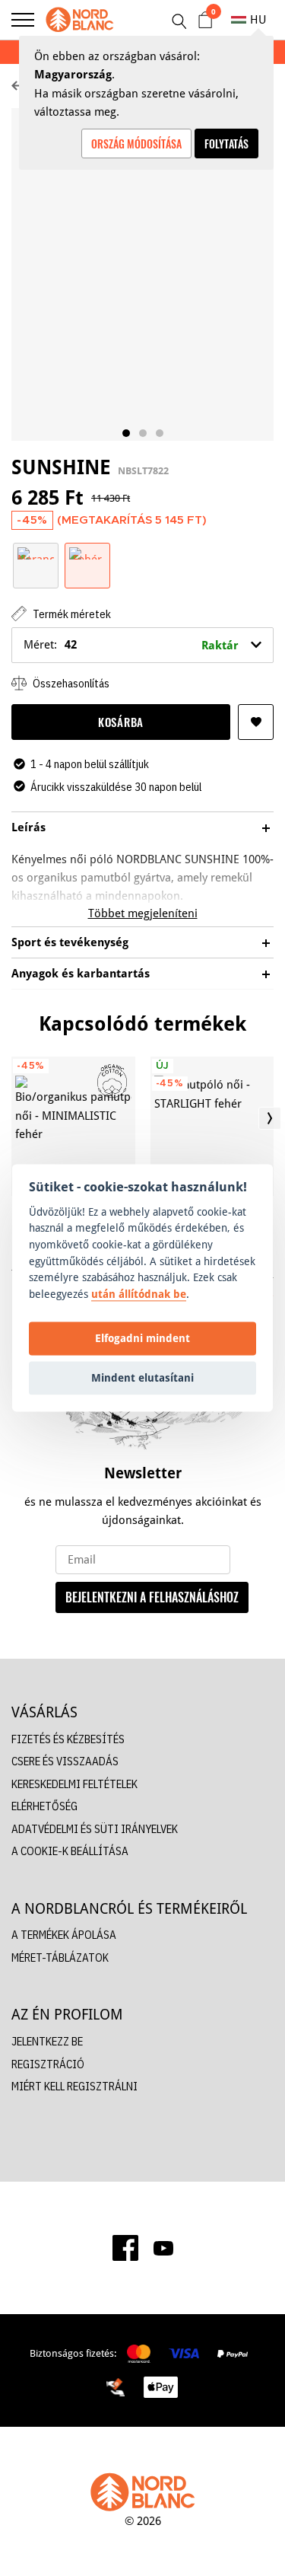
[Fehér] (87, 552)
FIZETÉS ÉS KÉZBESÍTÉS (68, 1739)
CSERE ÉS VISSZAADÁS (65, 1761)
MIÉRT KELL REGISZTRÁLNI (74, 2086)
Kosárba (121, 722)
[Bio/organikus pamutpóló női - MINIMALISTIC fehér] (73, 1126)
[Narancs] (36, 552)
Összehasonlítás (70, 683)
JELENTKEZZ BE (47, 2041)
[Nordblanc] (80, 20)
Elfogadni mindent (142, 1338)
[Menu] (23, 20)
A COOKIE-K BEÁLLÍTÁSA (70, 1851)
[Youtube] (163, 2248)
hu (258, 19)
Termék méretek (71, 614)
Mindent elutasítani (142, 1377)
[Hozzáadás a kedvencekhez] (256, 722)
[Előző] (15, 1118)
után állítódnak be (139, 1294)
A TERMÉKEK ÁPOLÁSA (64, 1935)
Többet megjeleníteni (143, 913)
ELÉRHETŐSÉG (44, 1806)
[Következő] (270, 1118)
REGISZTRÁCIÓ (48, 2064)
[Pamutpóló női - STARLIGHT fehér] (212, 1126)
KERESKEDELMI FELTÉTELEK (74, 1784)
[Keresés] (179, 21)
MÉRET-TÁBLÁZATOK (60, 1958)
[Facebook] (125, 2248)
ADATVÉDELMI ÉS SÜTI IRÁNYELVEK (95, 1829)
